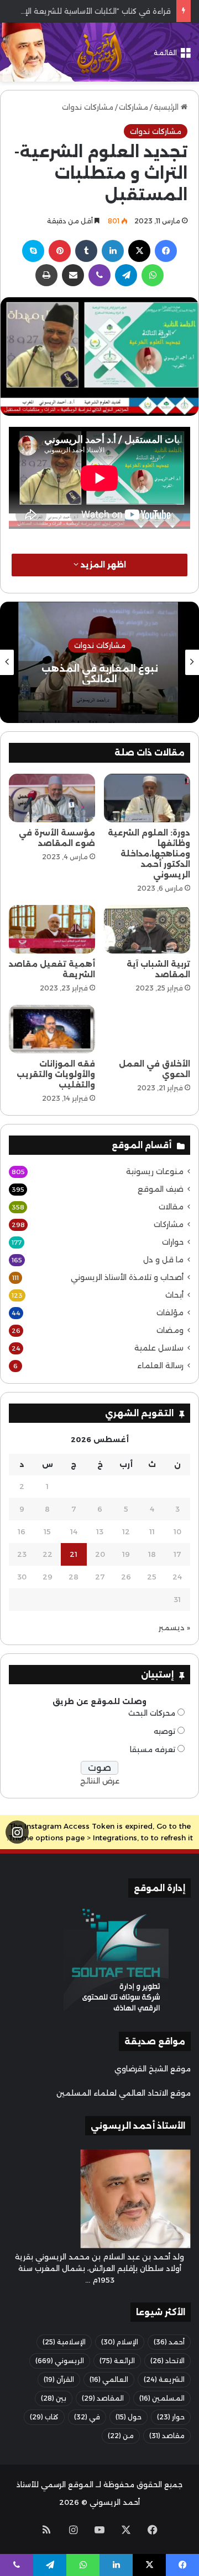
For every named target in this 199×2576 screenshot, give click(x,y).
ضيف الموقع (161, 1189)
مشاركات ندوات (88, 107)
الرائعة (117, 2361)
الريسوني (60, 2361)
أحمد (169, 2342)
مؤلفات (170, 1313)
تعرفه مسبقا (153, 1749)
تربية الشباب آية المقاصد (158, 969)
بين (54, 2398)
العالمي (109, 2379)
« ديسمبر (174, 1627)
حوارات (173, 1242)
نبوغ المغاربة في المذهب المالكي (100, 674)
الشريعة (164, 2379)
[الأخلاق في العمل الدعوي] (147, 1029)
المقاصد (103, 2398)
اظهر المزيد (102, 565)
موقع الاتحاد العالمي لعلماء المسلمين (124, 2093)
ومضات (170, 1330)
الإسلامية (64, 2342)
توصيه (164, 1731)
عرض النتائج (100, 1781)
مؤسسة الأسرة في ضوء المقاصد (57, 838)
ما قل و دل (163, 1260)
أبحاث (174, 1295)
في (87, 2417)
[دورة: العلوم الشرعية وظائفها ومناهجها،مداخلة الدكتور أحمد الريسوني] (147, 798)
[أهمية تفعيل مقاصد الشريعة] (52, 929)
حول (129, 2417)
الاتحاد (167, 2361)
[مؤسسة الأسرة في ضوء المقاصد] (52, 798)
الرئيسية (167, 107)
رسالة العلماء (160, 1365)
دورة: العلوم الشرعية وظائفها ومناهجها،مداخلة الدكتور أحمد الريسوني (149, 854)
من (121, 2436)
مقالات (171, 1207)
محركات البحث (152, 1713)
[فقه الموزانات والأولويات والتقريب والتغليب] (52, 1029)
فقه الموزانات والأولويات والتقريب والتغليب (56, 1074)
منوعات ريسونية (155, 1171)
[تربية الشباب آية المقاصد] (147, 929)
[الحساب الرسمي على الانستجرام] (17, 1832)
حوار (171, 2417)
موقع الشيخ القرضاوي (153, 2069)
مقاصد (167, 2436)
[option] (99, 662)
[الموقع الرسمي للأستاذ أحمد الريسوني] (99, 52)
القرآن (59, 2379)
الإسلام (120, 2342)
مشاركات (133, 107)
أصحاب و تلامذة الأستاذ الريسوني (127, 1277)
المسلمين (162, 2398)
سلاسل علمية (159, 1348)
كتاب (44, 2417)
